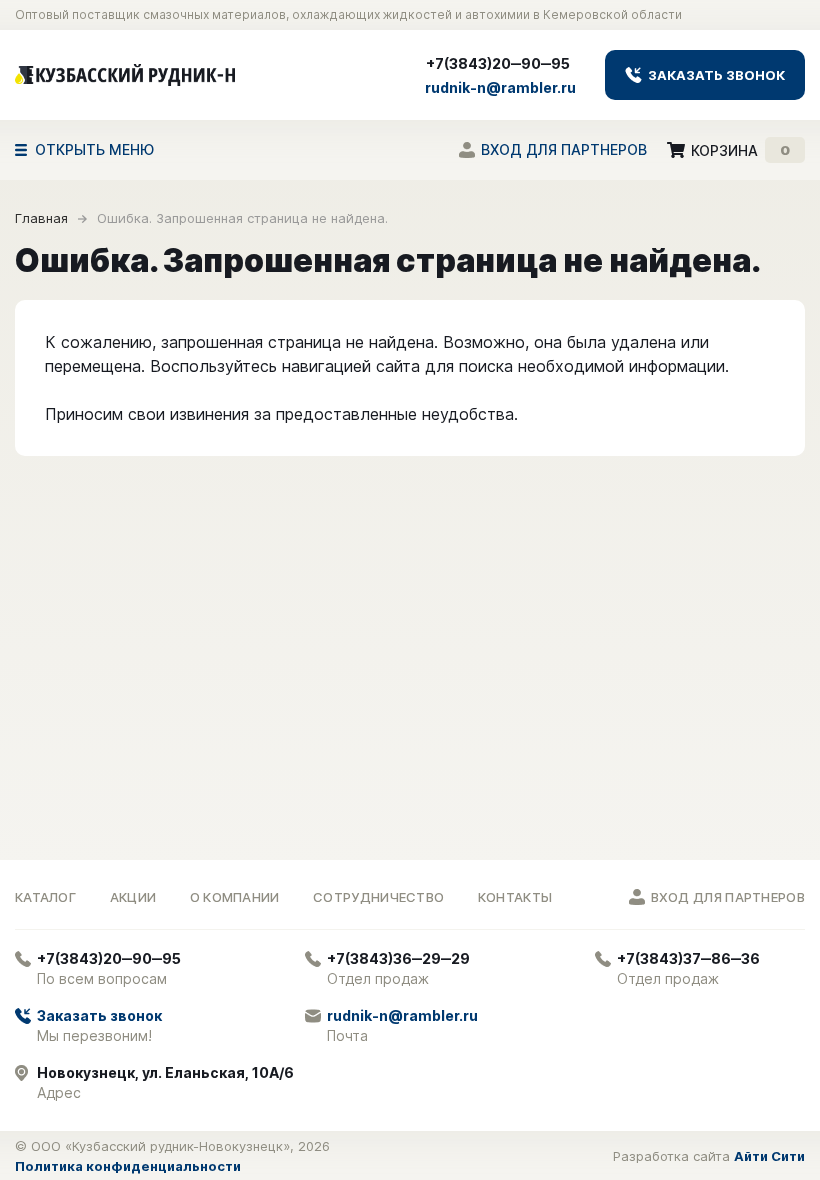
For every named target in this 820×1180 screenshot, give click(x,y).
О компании (235, 897)
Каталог (45, 897)
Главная (41, 218)
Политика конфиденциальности (128, 1166)
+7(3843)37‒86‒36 (688, 958)
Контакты (515, 897)
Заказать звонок (715, 75)
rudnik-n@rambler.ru (500, 87)
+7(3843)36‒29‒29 (398, 958)
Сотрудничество (378, 897)
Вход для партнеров (564, 149)
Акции (133, 897)
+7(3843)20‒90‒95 (498, 63)
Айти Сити (769, 1156)
